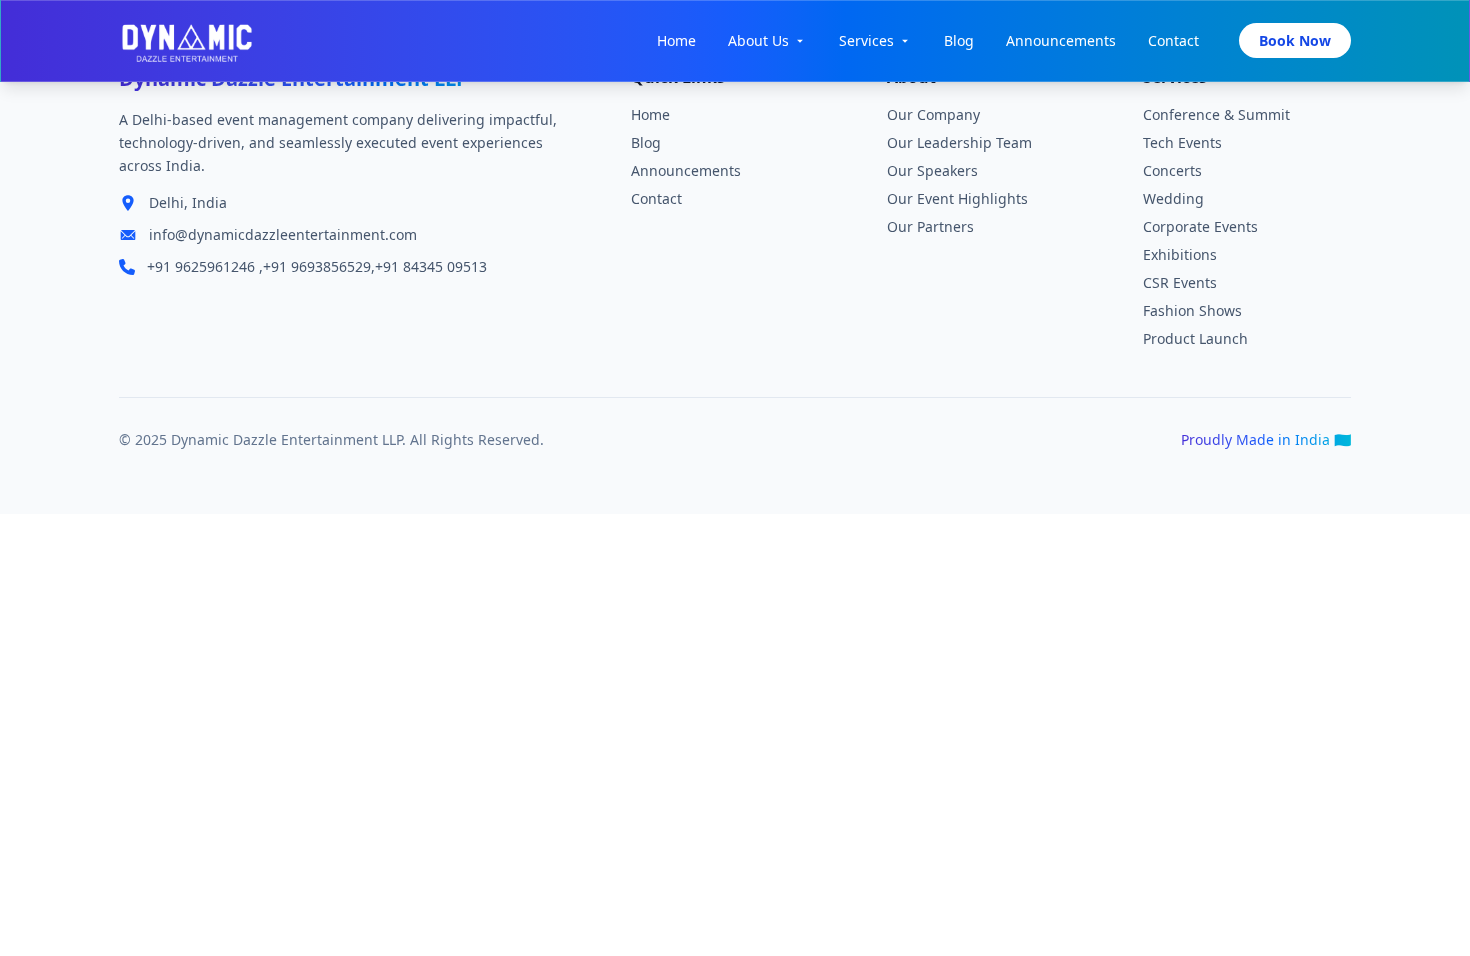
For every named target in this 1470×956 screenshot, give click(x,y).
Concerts (1172, 170)
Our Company (933, 114)
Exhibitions (1180, 254)
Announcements (1061, 40)
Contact (1173, 40)
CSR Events (1180, 282)
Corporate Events (1200, 226)
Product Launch (1195, 338)
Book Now (1295, 40)
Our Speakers (932, 170)
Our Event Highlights (957, 198)
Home (676, 40)
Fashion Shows (1192, 310)
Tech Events (1182, 142)
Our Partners (930, 226)
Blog (959, 40)
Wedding (1173, 198)
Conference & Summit (1216, 114)
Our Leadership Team (959, 142)
